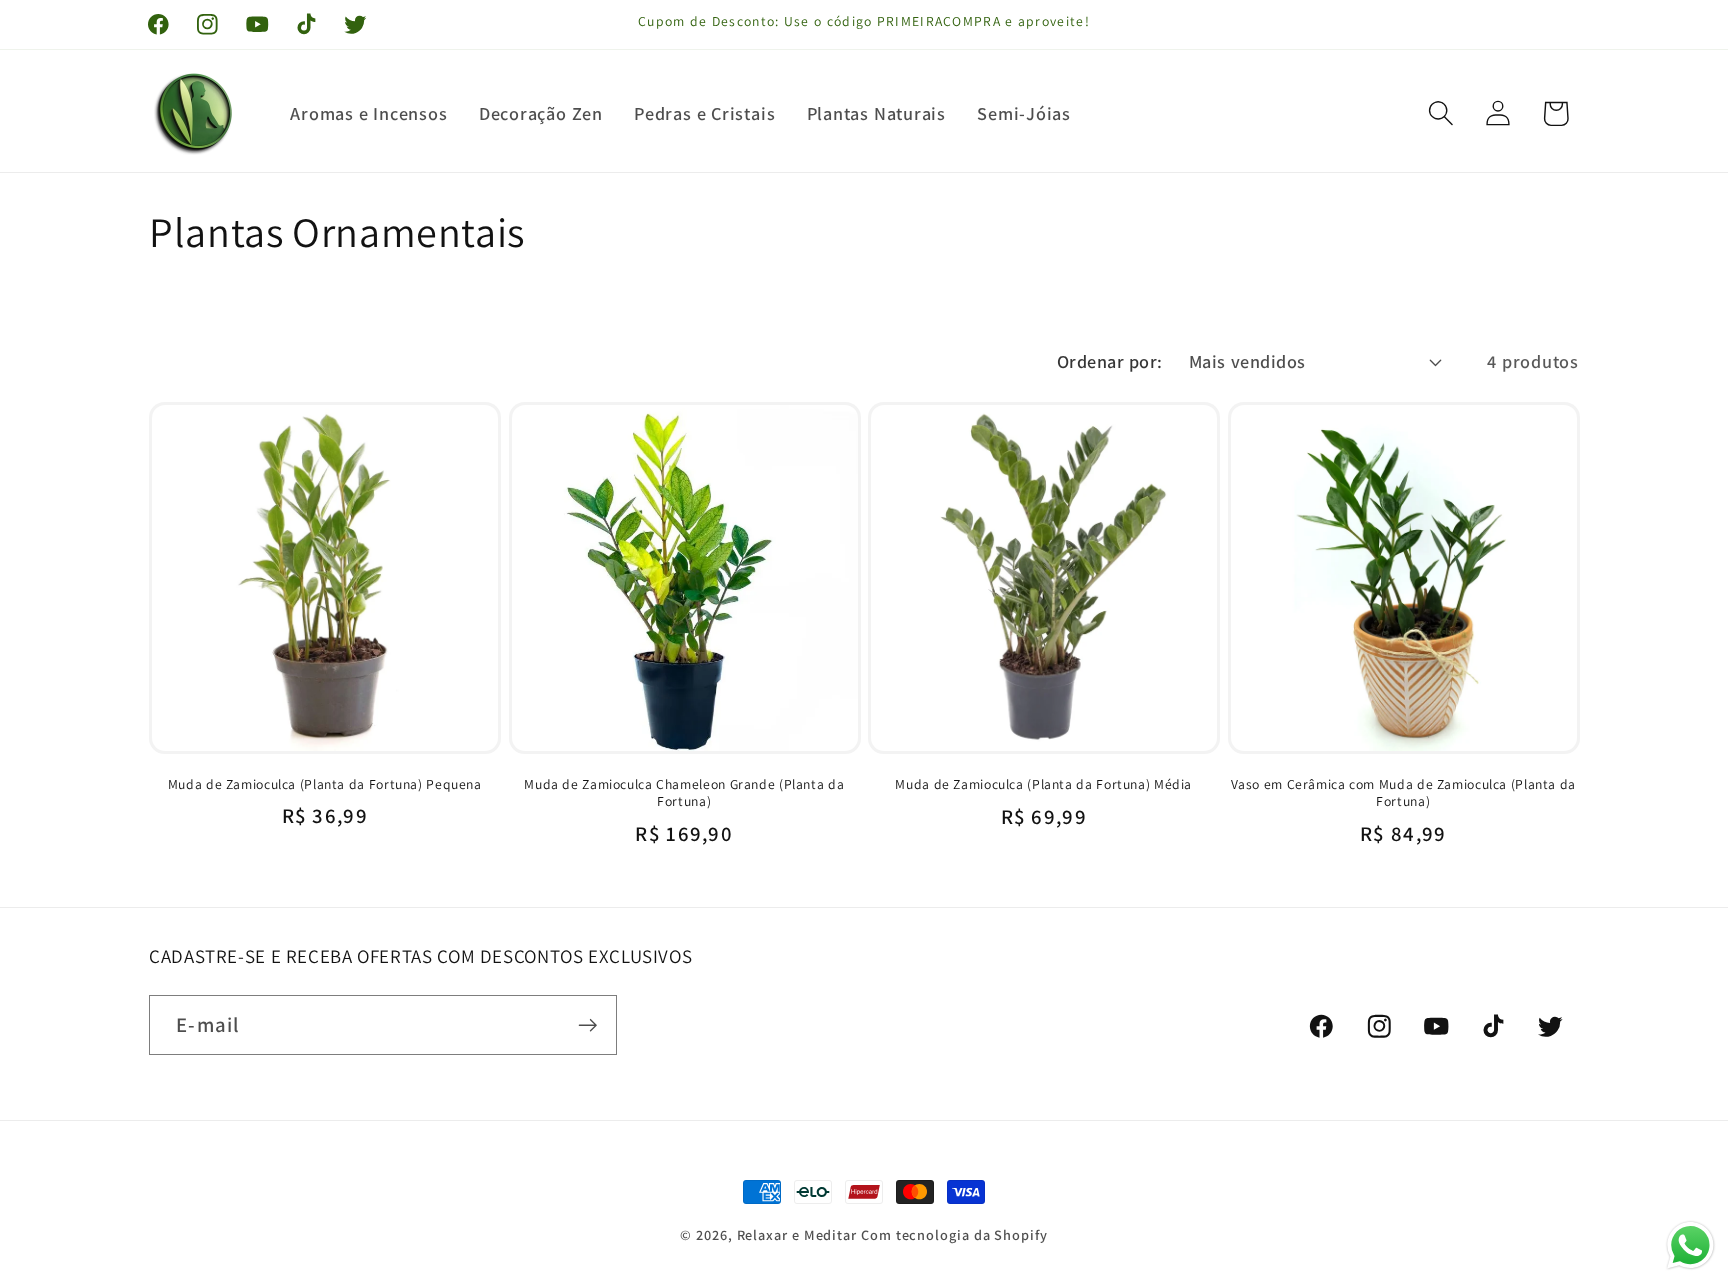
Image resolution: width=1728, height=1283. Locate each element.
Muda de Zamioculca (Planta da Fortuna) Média (1043, 784)
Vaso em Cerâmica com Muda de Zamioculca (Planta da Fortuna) (1404, 793)
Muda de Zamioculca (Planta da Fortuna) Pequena (325, 784)
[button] (1441, 113)
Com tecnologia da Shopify (954, 1234)
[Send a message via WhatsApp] (1690, 1245)
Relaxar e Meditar (797, 1234)
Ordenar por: (1110, 361)
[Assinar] (587, 1025)
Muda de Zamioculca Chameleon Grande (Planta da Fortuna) (684, 793)
